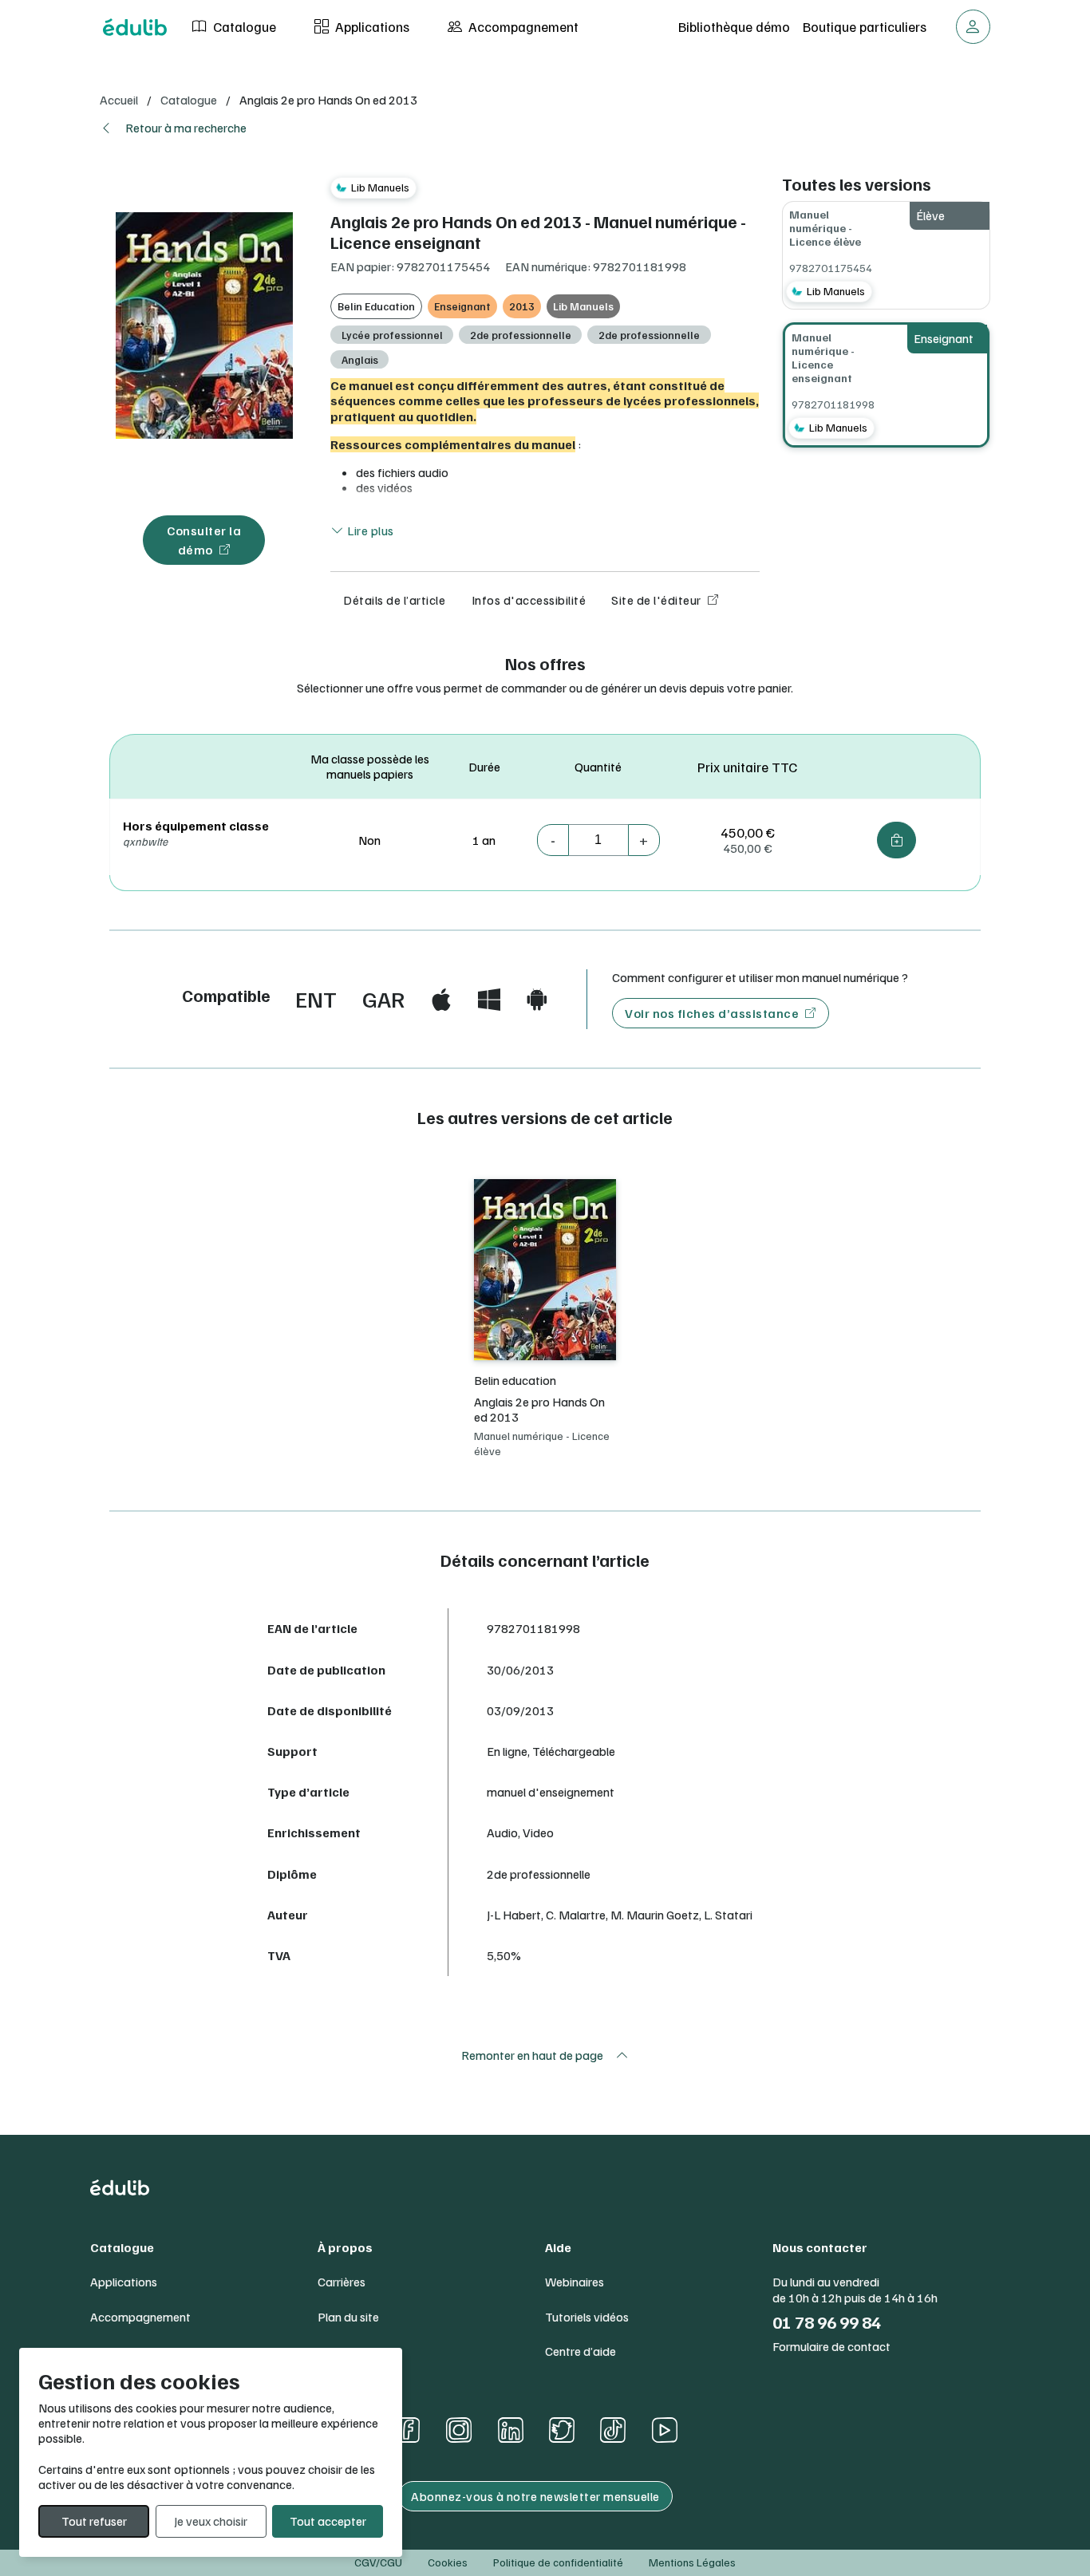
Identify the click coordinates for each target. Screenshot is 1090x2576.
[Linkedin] (511, 2430)
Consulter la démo (204, 540)
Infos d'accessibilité (529, 600)
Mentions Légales (692, 2562)
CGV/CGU (378, 2562)
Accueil (119, 100)
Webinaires (575, 2282)
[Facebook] (407, 2430)
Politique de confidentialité (558, 2562)
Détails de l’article (394, 600)
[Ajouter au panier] (896, 840)
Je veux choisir (211, 2521)
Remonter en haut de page (532, 2055)
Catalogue (243, 26)
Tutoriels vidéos (587, 2317)
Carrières (342, 2282)
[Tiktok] (613, 2430)
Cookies (448, 2562)
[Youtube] (664, 2430)
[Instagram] (459, 2430)
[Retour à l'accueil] (135, 27)
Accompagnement (522, 26)
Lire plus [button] (369, 531)
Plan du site (348, 2317)
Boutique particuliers (865, 26)
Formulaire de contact (831, 2347)
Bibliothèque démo (734, 26)
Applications (371, 26)
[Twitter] (562, 2430)
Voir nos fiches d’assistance (712, 1013)
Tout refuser (94, 2521)
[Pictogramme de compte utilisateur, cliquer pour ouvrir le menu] (973, 27)
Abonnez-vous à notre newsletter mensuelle (535, 2496)
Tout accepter (328, 2521)
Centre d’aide (581, 2351)
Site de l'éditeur (656, 600)
